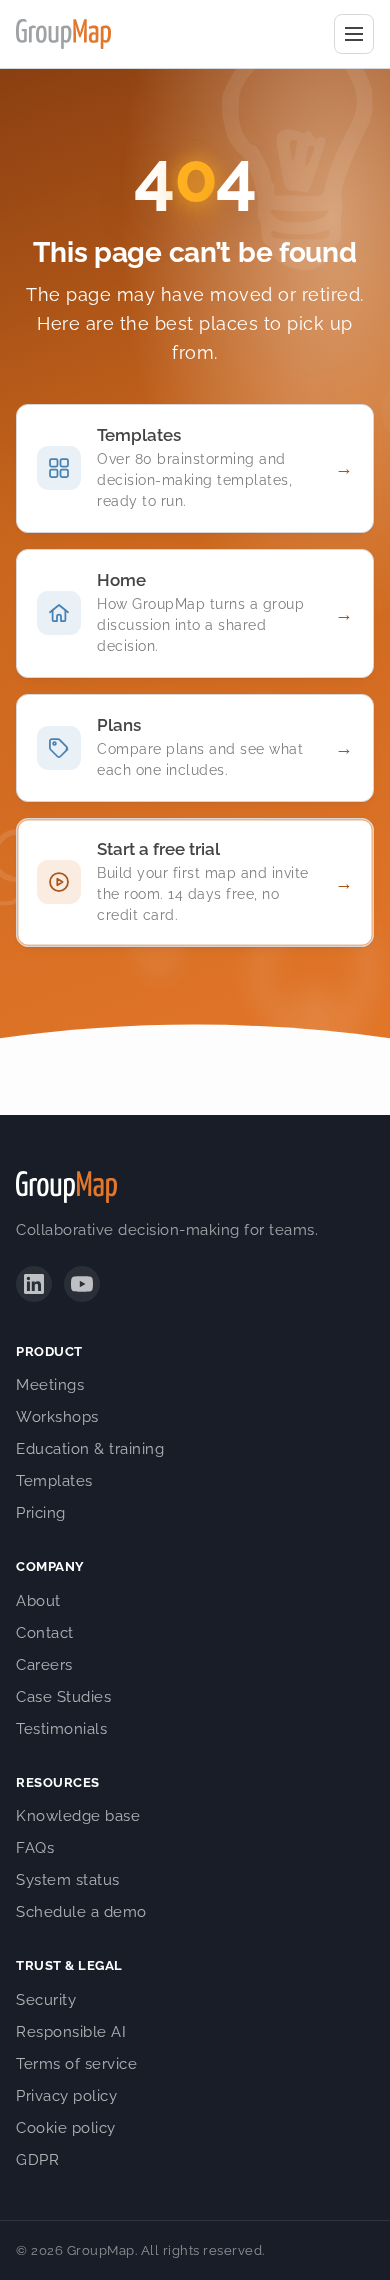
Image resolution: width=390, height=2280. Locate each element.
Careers (44, 1665)
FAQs (35, 1848)
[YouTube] (82, 1284)
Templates (54, 1481)
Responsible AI (71, 2032)
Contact (45, 1633)
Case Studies (63, 1697)
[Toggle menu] (354, 34)
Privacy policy (66, 2096)
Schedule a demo (81, 1912)
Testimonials (61, 1729)
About (38, 1601)
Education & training (90, 1449)
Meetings (50, 1385)
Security (46, 2000)
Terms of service (76, 2064)
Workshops (57, 1417)
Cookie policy (66, 2128)
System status (68, 1880)
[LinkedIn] (34, 1284)
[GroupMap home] (63, 34)
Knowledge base (78, 1816)
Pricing (41, 1513)
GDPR (37, 2160)
